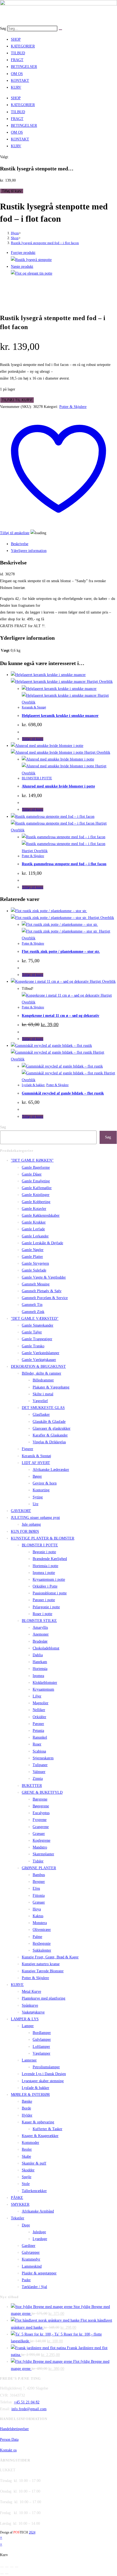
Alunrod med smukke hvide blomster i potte (58, 786)
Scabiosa (39, 1751)
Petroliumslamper (46, 2067)
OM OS (17, 74)
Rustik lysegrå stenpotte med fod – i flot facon (45, 243)
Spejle (27, 2177)
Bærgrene (40, 1799)
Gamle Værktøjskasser (39, 1360)
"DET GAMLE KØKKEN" (32, 1160)
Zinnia (38, 1779)
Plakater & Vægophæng (51, 1387)
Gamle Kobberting (36, 1202)
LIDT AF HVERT (36, 1463)
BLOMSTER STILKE (39, 1621)
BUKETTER (32, 1786)
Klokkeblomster (45, 1683)
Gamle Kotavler (34, 1209)
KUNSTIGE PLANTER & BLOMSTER (43, 1538)
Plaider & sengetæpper (39, 2273)
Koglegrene (41, 1840)
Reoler (27, 2149)
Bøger (37, 1476)
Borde (26, 2108)
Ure (36, 1504)
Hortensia (40, 1669)
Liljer (37, 1696)
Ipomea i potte (44, 1573)
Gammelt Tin (32, 1305)
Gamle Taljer (32, 1332)
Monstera (40, 1923)
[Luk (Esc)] (17, 2567)
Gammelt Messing (36, 1284)
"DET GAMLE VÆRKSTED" (35, 1319)
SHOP (16, 39)
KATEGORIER (23, 46)
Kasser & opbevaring (38, 2122)
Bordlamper (42, 2033)
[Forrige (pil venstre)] (2, 2574)
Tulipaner (40, 1765)
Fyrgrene (40, 1820)
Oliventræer (42, 1930)
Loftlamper (41, 2047)
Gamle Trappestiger (37, 1339)
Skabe (26, 2156)
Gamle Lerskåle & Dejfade (42, 1243)
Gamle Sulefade (34, 1270)
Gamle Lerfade (33, 1229)
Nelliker (39, 1710)
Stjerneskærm (43, 1758)
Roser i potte (42, 1614)
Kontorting (41, 1490)
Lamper (28, 2026)
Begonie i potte (44, 1552)
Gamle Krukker (34, 1222)
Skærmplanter (43, 1854)
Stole (26, 2184)
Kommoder (30, 2143)
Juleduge (39, 2232)
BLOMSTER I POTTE (37, 778)
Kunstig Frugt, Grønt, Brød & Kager (50, 1957)
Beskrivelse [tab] (20, 544)
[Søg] (60, 30)
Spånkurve (30, 2005)
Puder (26, 2280)
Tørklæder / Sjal (34, 2287)
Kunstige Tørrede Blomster (43, 1971)
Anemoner (41, 1634)
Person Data (9, 2440)
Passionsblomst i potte (50, 1593)
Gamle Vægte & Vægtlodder (44, 1277)
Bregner (39, 1882)
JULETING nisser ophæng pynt (35, 1518)
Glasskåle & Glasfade (49, 1422)
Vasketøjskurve (33, 2012)
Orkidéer (39, 1717)
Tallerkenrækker (34, 2191)
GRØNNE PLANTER (39, 1868)
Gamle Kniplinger (36, 1195)
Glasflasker (41, 1415)
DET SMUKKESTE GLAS (43, 1408)
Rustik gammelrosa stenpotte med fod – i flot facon (64, 864)
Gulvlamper (42, 2040)
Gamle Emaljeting (36, 1181)
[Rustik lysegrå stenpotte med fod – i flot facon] (31, 260)
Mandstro (40, 1847)
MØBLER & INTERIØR (30, 2095)
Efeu (36, 1888)
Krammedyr (31, 2259)
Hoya (37, 1909)
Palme (37, 1937)
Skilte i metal (43, 1394)
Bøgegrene (41, 1806)
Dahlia (38, 1655)
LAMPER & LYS (25, 2019)
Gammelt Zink (33, 1312)
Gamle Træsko (33, 1346)
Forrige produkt (23, 253)
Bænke (27, 2101)
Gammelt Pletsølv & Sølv (42, 1291)
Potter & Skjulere (73, 407)
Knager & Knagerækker (40, 2136)
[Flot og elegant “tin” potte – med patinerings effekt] (32, 273)
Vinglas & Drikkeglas (49, 1442)
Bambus (39, 1875)
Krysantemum (43, 1689)
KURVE (17, 1985)
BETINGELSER (24, 67)
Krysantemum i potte (49, 1579)
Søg (3, 28)
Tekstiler (18, 2218)
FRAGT (17, 60)
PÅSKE (17, 2198)
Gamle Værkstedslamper (41, 1353)
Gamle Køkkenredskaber (41, 1215)
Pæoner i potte (44, 1600)
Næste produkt (22, 267)
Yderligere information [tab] (29, 551)
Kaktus (38, 1916)
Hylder (27, 2115)
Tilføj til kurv (12, 191)
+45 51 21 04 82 (27, 2402)
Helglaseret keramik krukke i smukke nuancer (60, 716)
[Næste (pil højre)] (7, 2574)
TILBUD (18, 53)
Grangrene (41, 1827)
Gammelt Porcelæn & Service (45, 1298)
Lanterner (29, 2060)
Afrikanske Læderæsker (51, 1470)
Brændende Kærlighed (50, 1559)
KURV (16, 87)
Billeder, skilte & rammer (41, 1373)
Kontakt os (8, 2450)
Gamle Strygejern (35, 1263)
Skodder (28, 2170)
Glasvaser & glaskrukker (52, 1428)
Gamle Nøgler (33, 1250)
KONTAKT (20, 81)
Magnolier (41, 1703)
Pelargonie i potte (46, 1607)
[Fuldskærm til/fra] (7, 2567)
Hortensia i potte (45, 1566)
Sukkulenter (42, 1950)
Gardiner (29, 2246)
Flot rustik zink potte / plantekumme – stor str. (61, 952)
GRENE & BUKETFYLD (42, 1792)
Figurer (27, 1449)
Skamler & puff (34, 2163)
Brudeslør (40, 1641)
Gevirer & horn (45, 1483)
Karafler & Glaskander (50, 1435)
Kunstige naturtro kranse (41, 1964)
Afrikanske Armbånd (38, 2211)
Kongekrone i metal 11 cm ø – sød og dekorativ (61, 1016)
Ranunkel (40, 1737)
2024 (32, 2532)
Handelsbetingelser (14, 2429)
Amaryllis (40, 1627)
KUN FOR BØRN (25, 1532)
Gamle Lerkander (35, 1236)
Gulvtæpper (31, 2252)
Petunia (38, 1731)
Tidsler (38, 1861)
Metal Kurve (31, 1992)
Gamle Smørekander (38, 1325)
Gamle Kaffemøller (37, 1188)
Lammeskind (32, 2266)
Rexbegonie (42, 1944)
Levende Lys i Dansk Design (44, 2074)
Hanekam (40, 1662)
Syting (38, 1497)
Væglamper (41, 2053)
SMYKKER (20, 2204)
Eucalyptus (41, 1813)
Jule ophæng (31, 1524)
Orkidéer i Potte (45, 1586)
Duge (26, 2225)
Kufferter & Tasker (47, 2129)
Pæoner (38, 1724)
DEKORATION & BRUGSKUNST (38, 1367)
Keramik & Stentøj (34, 707)
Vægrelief (40, 1401)
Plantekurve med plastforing (44, 1998)
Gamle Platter (32, 1257)
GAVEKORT (21, 1511)
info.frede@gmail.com (29, 2409)
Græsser (39, 1834)
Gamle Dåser (32, 1174)
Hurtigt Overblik (99, 682)
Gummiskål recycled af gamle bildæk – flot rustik (63, 1093)
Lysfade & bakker (33, 1085)
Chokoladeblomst (46, 1648)
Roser (37, 1744)
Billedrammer (43, 1380)
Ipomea (38, 1676)
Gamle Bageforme (36, 1167)
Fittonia (39, 1896)
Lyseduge (40, 2239)
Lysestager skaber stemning (43, 2081)
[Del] (12, 2567)
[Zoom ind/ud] (2, 2567)
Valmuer (39, 1772)
